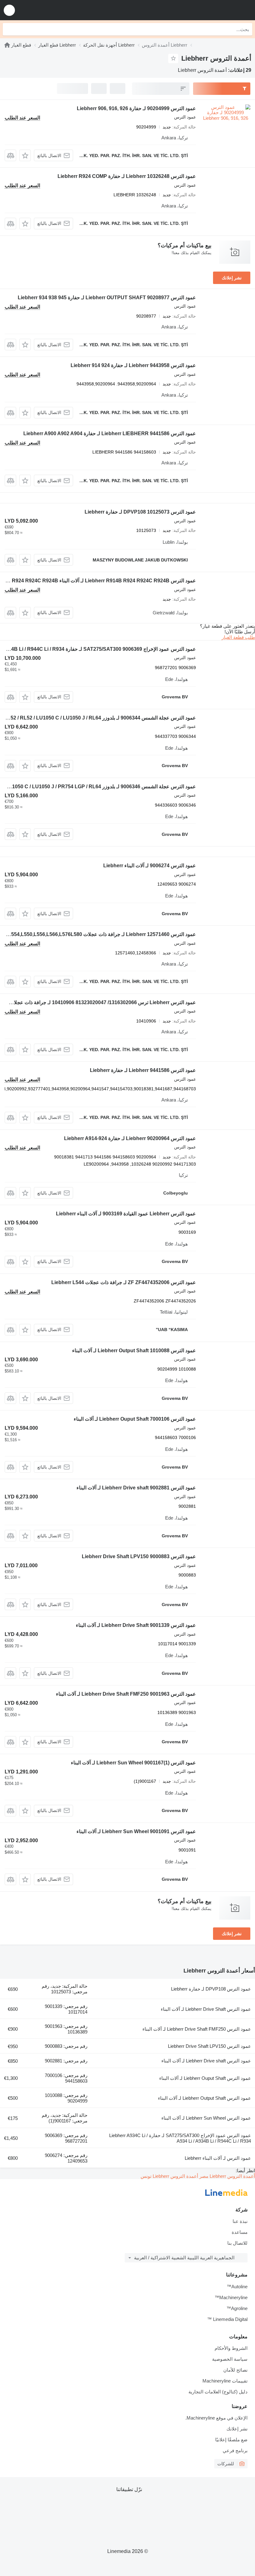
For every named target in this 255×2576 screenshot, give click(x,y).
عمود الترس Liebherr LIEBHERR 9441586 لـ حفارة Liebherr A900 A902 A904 (110, 433)
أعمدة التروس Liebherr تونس (169, 2176)
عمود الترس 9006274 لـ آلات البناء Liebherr (150, 866)
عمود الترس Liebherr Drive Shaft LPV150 (209, 2046)
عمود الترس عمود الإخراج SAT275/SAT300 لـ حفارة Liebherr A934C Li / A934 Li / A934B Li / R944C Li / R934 (180, 2138)
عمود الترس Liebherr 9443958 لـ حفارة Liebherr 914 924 (133, 365)
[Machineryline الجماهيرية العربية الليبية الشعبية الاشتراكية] (212, 10)
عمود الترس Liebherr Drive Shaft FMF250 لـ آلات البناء (197, 2029)
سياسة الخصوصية (230, 2359)
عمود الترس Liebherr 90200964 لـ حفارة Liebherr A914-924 (130, 1138)
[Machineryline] (7, 45)
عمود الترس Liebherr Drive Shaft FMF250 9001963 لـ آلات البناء (126, 1694)
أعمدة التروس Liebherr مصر (227, 2176)
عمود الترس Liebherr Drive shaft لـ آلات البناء (206, 2061)
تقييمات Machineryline (225, 2381)
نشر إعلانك (232, 278)
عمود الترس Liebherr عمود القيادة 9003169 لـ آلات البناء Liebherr (126, 1214)
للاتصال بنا (237, 2243)
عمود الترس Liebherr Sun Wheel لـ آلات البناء (206, 2118)
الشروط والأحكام (231, 2348)
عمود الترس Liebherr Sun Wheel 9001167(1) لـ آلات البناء (133, 1763)
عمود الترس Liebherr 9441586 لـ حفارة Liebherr (143, 1070)
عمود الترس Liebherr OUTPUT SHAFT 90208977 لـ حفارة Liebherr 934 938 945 (107, 298)
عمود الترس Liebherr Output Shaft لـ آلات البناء (204, 2098)
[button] (9, 10)
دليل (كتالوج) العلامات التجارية (218, 2392)
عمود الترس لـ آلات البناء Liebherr (218, 2158)
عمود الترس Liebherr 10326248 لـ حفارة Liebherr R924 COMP (127, 176)
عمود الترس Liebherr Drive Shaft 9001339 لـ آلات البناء (136, 1625)
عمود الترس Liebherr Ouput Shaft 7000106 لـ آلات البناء (135, 1419)
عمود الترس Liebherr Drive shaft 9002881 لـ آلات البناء (136, 1488)
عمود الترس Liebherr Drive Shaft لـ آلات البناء (206, 2009)
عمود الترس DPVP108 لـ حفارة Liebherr (211, 1989)
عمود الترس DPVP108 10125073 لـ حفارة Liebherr (140, 512)
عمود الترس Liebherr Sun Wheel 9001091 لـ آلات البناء (136, 1831)
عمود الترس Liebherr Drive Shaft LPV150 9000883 (139, 1556)
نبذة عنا (240, 2221)
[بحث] (9, 29)
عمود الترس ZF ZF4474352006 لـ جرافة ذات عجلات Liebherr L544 (124, 1282)
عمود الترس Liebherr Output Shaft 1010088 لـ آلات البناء (134, 1351)
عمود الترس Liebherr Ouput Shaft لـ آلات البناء (205, 2078)
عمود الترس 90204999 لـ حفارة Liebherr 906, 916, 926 (136, 108)
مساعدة (240, 2232)
